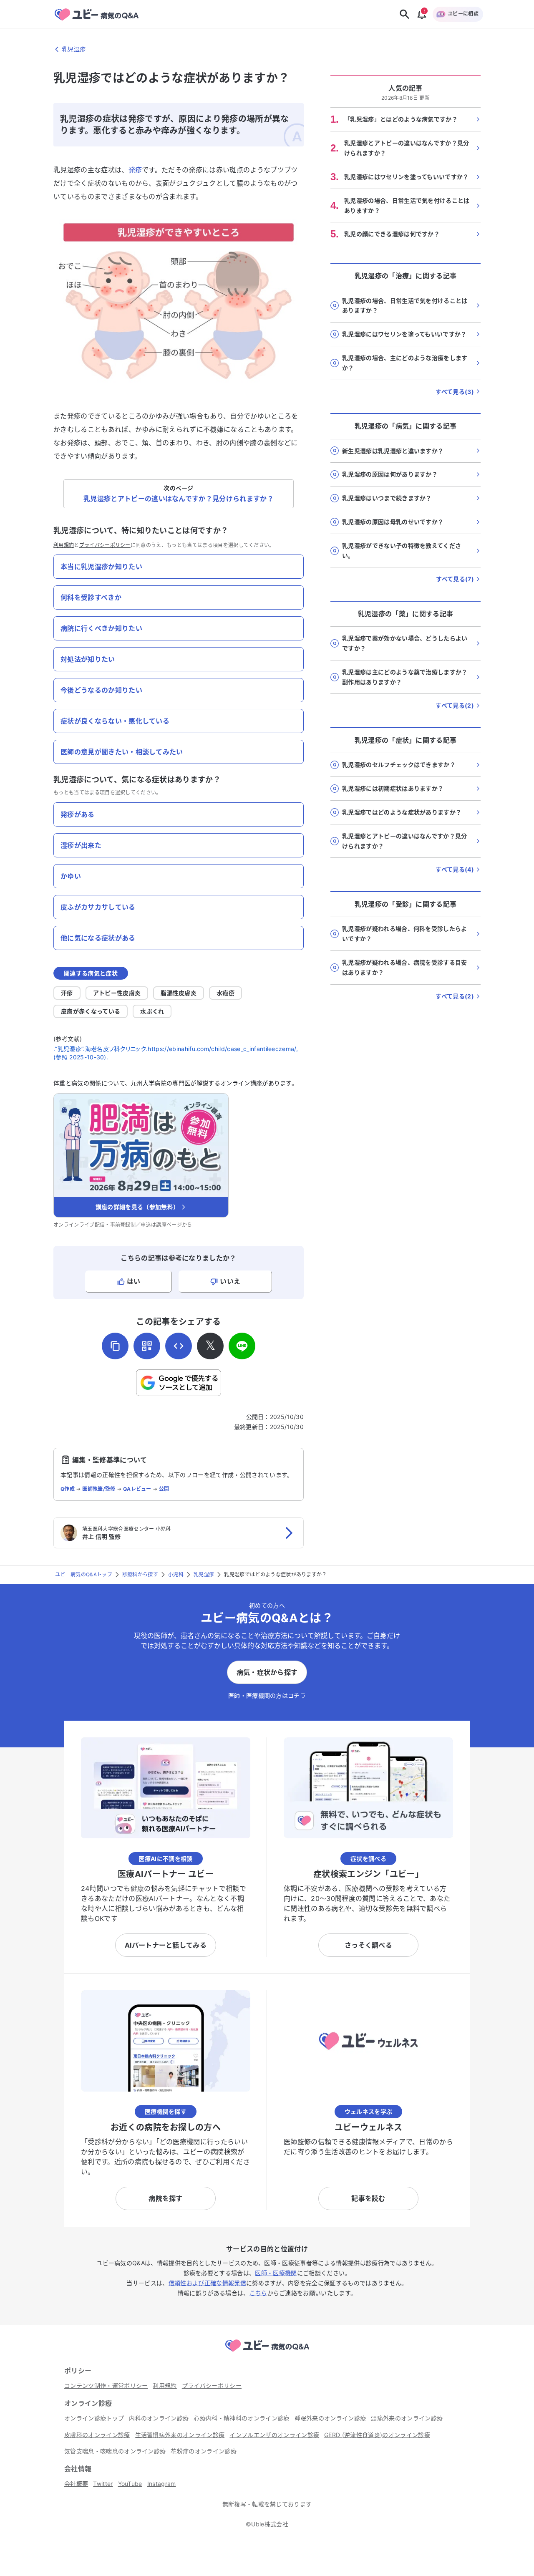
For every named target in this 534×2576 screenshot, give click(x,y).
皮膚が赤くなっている (91, 1011)
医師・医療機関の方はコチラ (267, 1695)
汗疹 (67, 993)
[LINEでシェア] (242, 1346)
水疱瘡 (225, 993)
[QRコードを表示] (147, 1346)
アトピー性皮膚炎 (117, 993)
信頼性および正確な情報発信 (207, 2283)
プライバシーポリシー (105, 545)
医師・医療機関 (276, 2273)
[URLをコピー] (115, 1346)
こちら (258, 2293)
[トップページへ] (267, 2353)
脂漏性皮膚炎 (179, 993)
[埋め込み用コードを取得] (179, 1346)
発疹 (135, 170)
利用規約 (64, 545)
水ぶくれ (152, 1011)
